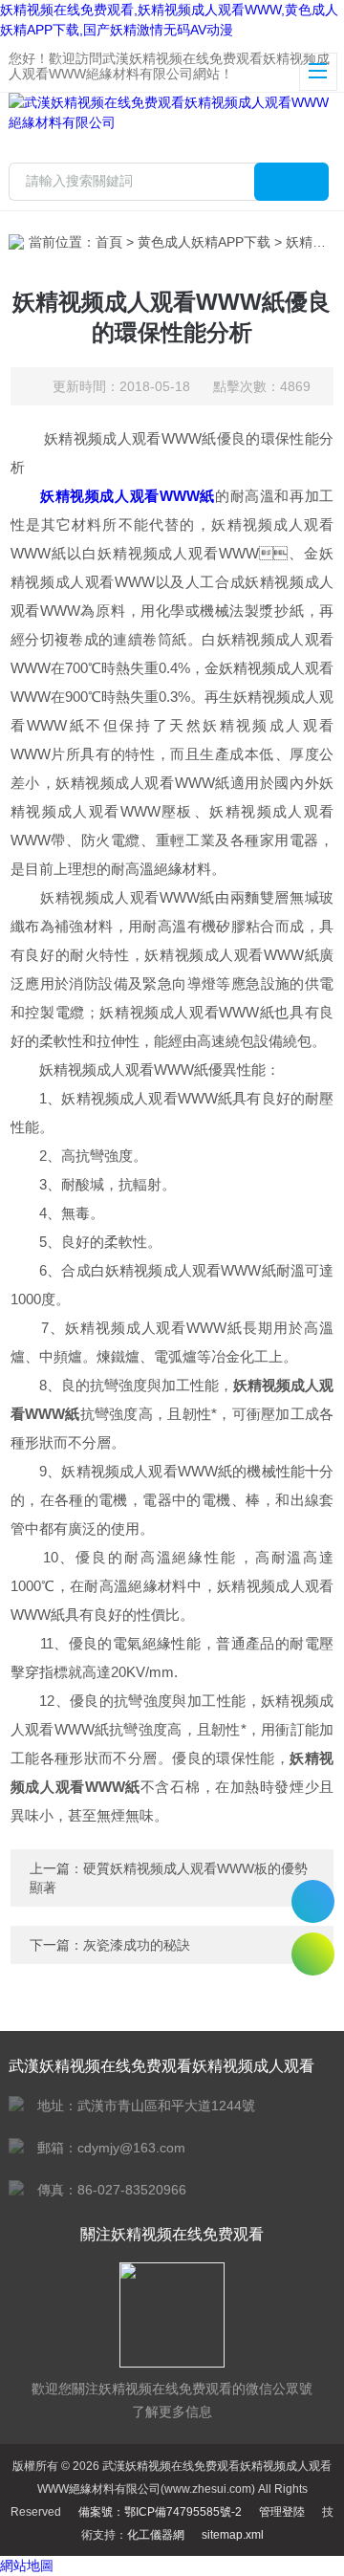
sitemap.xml (233, 2535)
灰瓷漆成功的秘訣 (137, 1945)
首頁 (109, 242)
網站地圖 (27, 2565)
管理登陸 (282, 2512)
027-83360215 (313, 1901)
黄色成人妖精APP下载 (204, 242)
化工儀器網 (156, 2535)
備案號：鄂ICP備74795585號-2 (160, 2512)
